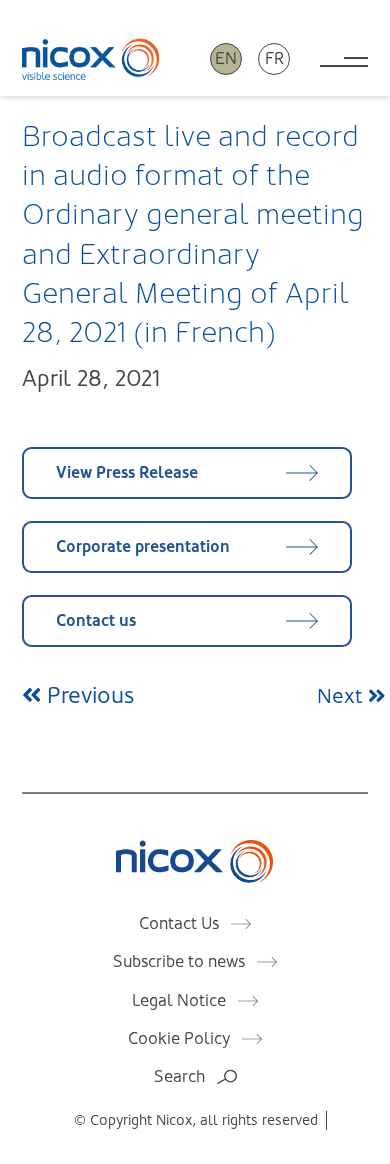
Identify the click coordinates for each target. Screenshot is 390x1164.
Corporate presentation (143, 546)
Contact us (96, 620)
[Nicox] (91, 58)
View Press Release (127, 472)
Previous (87, 695)
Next (342, 696)
